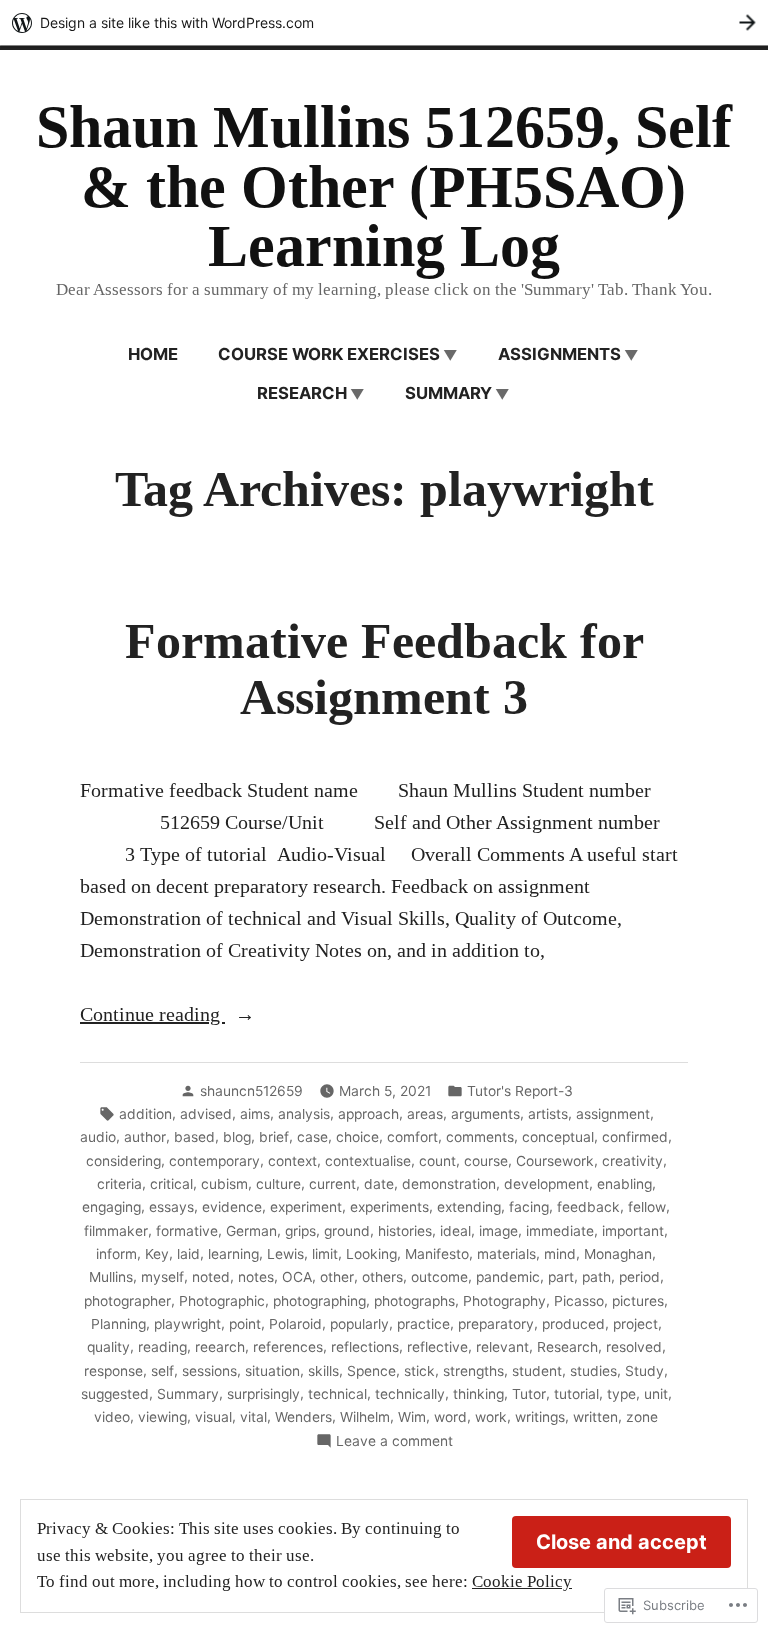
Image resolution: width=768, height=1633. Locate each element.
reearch (220, 1347)
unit (656, 1394)
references (288, 1347)
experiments (389, 1207)
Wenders (303, 1417)
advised (206, 1114)
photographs (414, 1301)
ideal (455, 1231)
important (633, 1231)
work (491, 1417)
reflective (437, 1347)
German (251, 1231)
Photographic (222, 1301)
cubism (224, 1184)
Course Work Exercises (329, 354)
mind (560, 1254)
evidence (232, 1207)
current (332, 1184)
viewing (162, 1417)
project (635, 1324)
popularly (359, 1324)
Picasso (579, 1301)
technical (337, 1394)
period (639, 1277)
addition (145, 1114)
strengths (473, 1371)
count (437, 1161)
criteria (119, 1184)
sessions (209, 1371)
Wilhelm (365, 1417)
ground (347, 1231)
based (194, 1137)
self (162, 1371)
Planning (118, 1324)
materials (506, 1254)
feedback (588, 1207)
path (596, 1277)
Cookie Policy (522, 1581)
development (546, 1184)
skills (323, 1371)
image (498, 1231)
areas (425, 1114)
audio (98, 1137)
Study (644, 1371)
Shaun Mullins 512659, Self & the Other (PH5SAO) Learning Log (384, 186)
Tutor (529, 1394)
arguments (485, 1114)
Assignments (559, 354)
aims (255, 1114)
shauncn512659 (251, 1091)
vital (253, 1417)
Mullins (111, 1277)
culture (278, 1184)
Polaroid (295, 1324)
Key (157, 1254)
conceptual (558, 1137)
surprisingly (263, 1394)
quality (108, 1347)
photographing (319, 1301)
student (537, 1371)
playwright (187, 1324)
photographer (127, 1301)
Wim (412, 1417)
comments (480, 1137)
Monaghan (618, 1254)
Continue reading (152, 1016)
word (450, 1417)
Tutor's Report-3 (520, 1091)
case (312, 1137)
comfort (412, 1137)
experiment (306, 1207)
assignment (613, 1114)
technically (410, 1394)
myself (162, 1277)
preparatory (496, 1324)
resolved (634, 1347)
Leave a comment (394, 1442)
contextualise (368, 1161)
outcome (439, 1277)
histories (405, 1231)
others (382, 1277)
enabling (624, 1184)
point (245, 1324)
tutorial (576, 1394)
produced (573, 1324)
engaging (111, 1207)
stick (419, 1371)
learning (233, 1254)
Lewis (285, 1254)
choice (357, 1137)
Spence (371, 1371)
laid (188, 1254)
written (595, 1417)
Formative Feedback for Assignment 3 (384, 669)
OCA (297, 1277)
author (145, 1137)
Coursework (555, 1161)
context (292, 1161)
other (337, 1277)
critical (171, 1184)
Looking (371, 1254)
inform (116, 1254)
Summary (448, 393)
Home (153, 354)
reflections (365, 1347)
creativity (632, 1161)
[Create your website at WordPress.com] (384, 22)
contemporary (214, 1161)
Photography (504, 1301)
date (379, 1184)
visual (213, 1417)
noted (211, 1277)
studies (593, 1371)
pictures (638, 1301)
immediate (560, 1231)
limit (325, 1254)
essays (171, 1207)
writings (540, 1417)
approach (368, 1114)
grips (300, 1231)
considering (123, 1161)
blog (237, 1137)
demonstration (449, 1184)
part (561, 1277)
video (112, 1417)
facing (529, 1207)
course (486, 1161)
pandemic (508, 1277)
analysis (304, 1114)
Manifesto (437, 1254)
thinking (478, 1394)
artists (548, 1114)
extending (469, 1207)
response (113, 1371)
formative (187, 1231)
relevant (502, 1347)
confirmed (635, 1137)
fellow (647, 1207)
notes (256, 1277)
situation (272, 1371)
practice (423, 1324)
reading (162, 1347)
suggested (115, 1394)
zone (642, 1417)
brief (274, 1137)
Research (302, 393)
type (621, 1394)
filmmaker (116, 1231)
